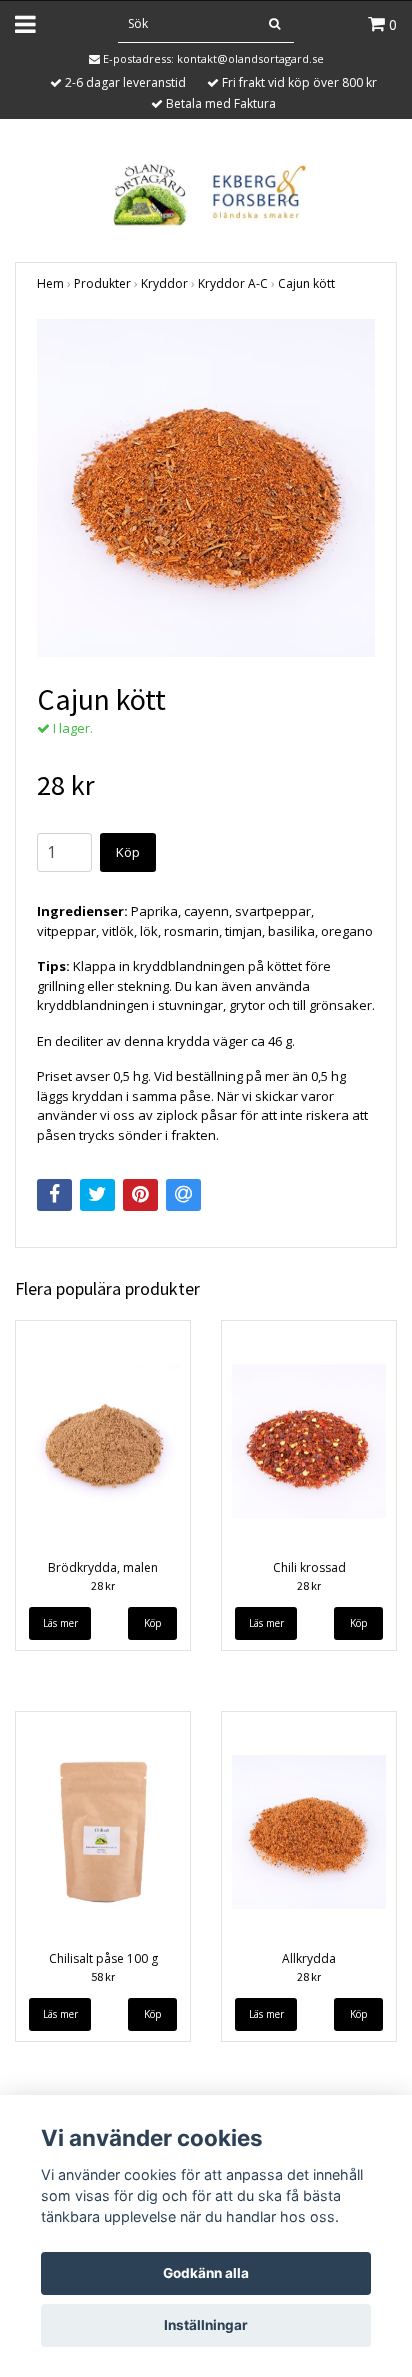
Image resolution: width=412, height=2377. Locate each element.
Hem (50, 283)
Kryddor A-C (233, 283)
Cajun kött (306, 283)
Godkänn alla (206, 2273)
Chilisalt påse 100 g (103, 1958)
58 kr (103, 1976)
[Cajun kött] (206, 488)
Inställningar (206, 2325)
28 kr (103, 1585)
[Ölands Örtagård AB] (206, 192)
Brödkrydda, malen (103, 1567)
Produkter (102, 283)
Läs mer (60, 1623)
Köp (128, 852)
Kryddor (164, 283)
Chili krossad (309, 1567)
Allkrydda (309, 1958)
